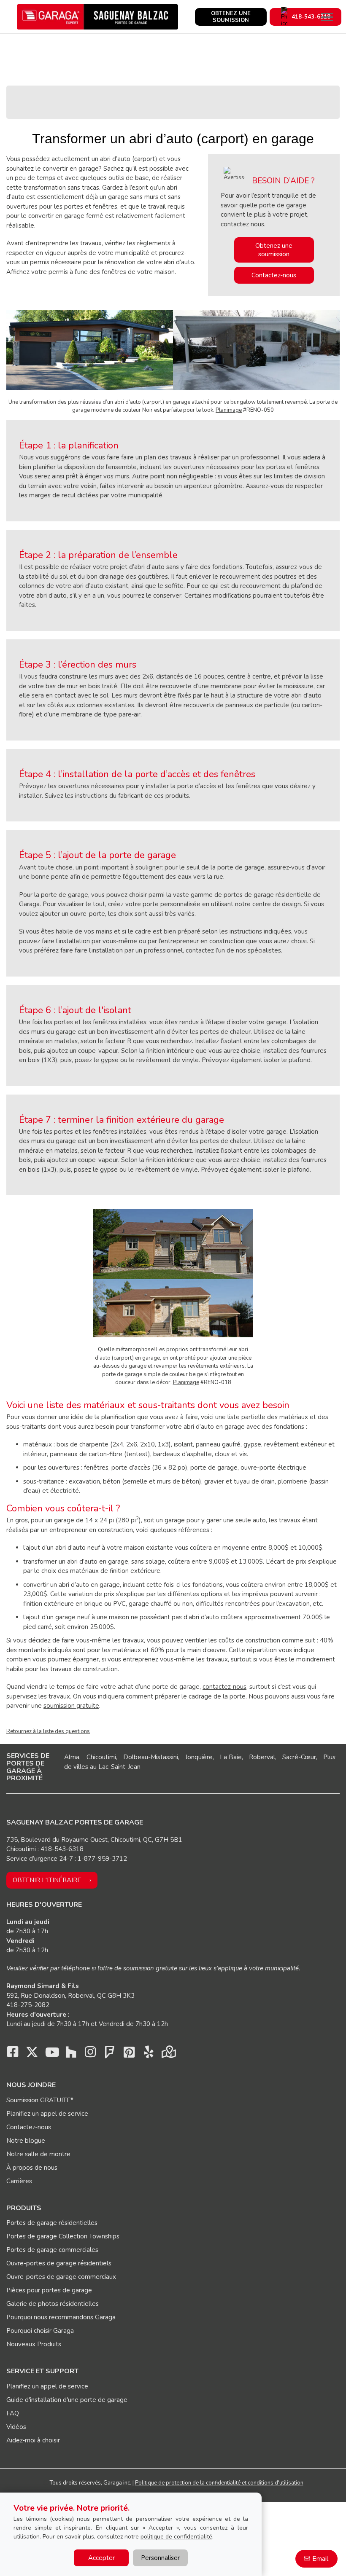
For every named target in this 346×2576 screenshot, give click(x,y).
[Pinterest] (129, 2054)
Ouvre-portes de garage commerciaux (61, 2277)
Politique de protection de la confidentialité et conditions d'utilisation (219, 2483)
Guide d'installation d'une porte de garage (67, 2400)
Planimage (229, 410)
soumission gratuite (71, 1706)
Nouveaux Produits (34, 2344)
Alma (72, 1757)
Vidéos (16, 2427)
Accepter (101, 2558)
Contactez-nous (274, 275)
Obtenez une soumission (274, 250)
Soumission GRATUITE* (40, 2100)
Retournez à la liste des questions (48, 1731)
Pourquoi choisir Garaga (40, 2331)
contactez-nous (224, 1687)
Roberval (262, 1757)
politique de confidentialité (176, 2537)
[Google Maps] (168, 2054)
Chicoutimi (101, 1757)
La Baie (231, 1757)
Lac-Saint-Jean (119, 1767)
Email (320, 2559)
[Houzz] (71, 2054)
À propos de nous (32, 2168)
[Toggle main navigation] (327, 17)
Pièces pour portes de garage (49, 2290)
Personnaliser (160, 2558)
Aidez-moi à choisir (33, 2440)
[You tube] (51, 2054)
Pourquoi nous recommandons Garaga (61, 2317)
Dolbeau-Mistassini (151, 1757)
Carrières (19, 2181)
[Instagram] (90, 2054)
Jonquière (199, 1757)
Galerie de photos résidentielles (53, 2304)
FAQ (13, 2413)
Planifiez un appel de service (47, 2114)
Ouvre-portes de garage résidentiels (59, 2263)
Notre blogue (26, 2141)
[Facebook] (13, 2054)
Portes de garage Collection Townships (63, 2236)
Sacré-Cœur (299, 1757)
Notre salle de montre (38, 2154)
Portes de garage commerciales (52, 2250)
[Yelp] (149, 2054)
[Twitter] (32, 2054)
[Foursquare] (110, 2054)
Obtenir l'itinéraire (47, 1880)
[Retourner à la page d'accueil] (97, 17)
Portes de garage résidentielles (52, 2223)
